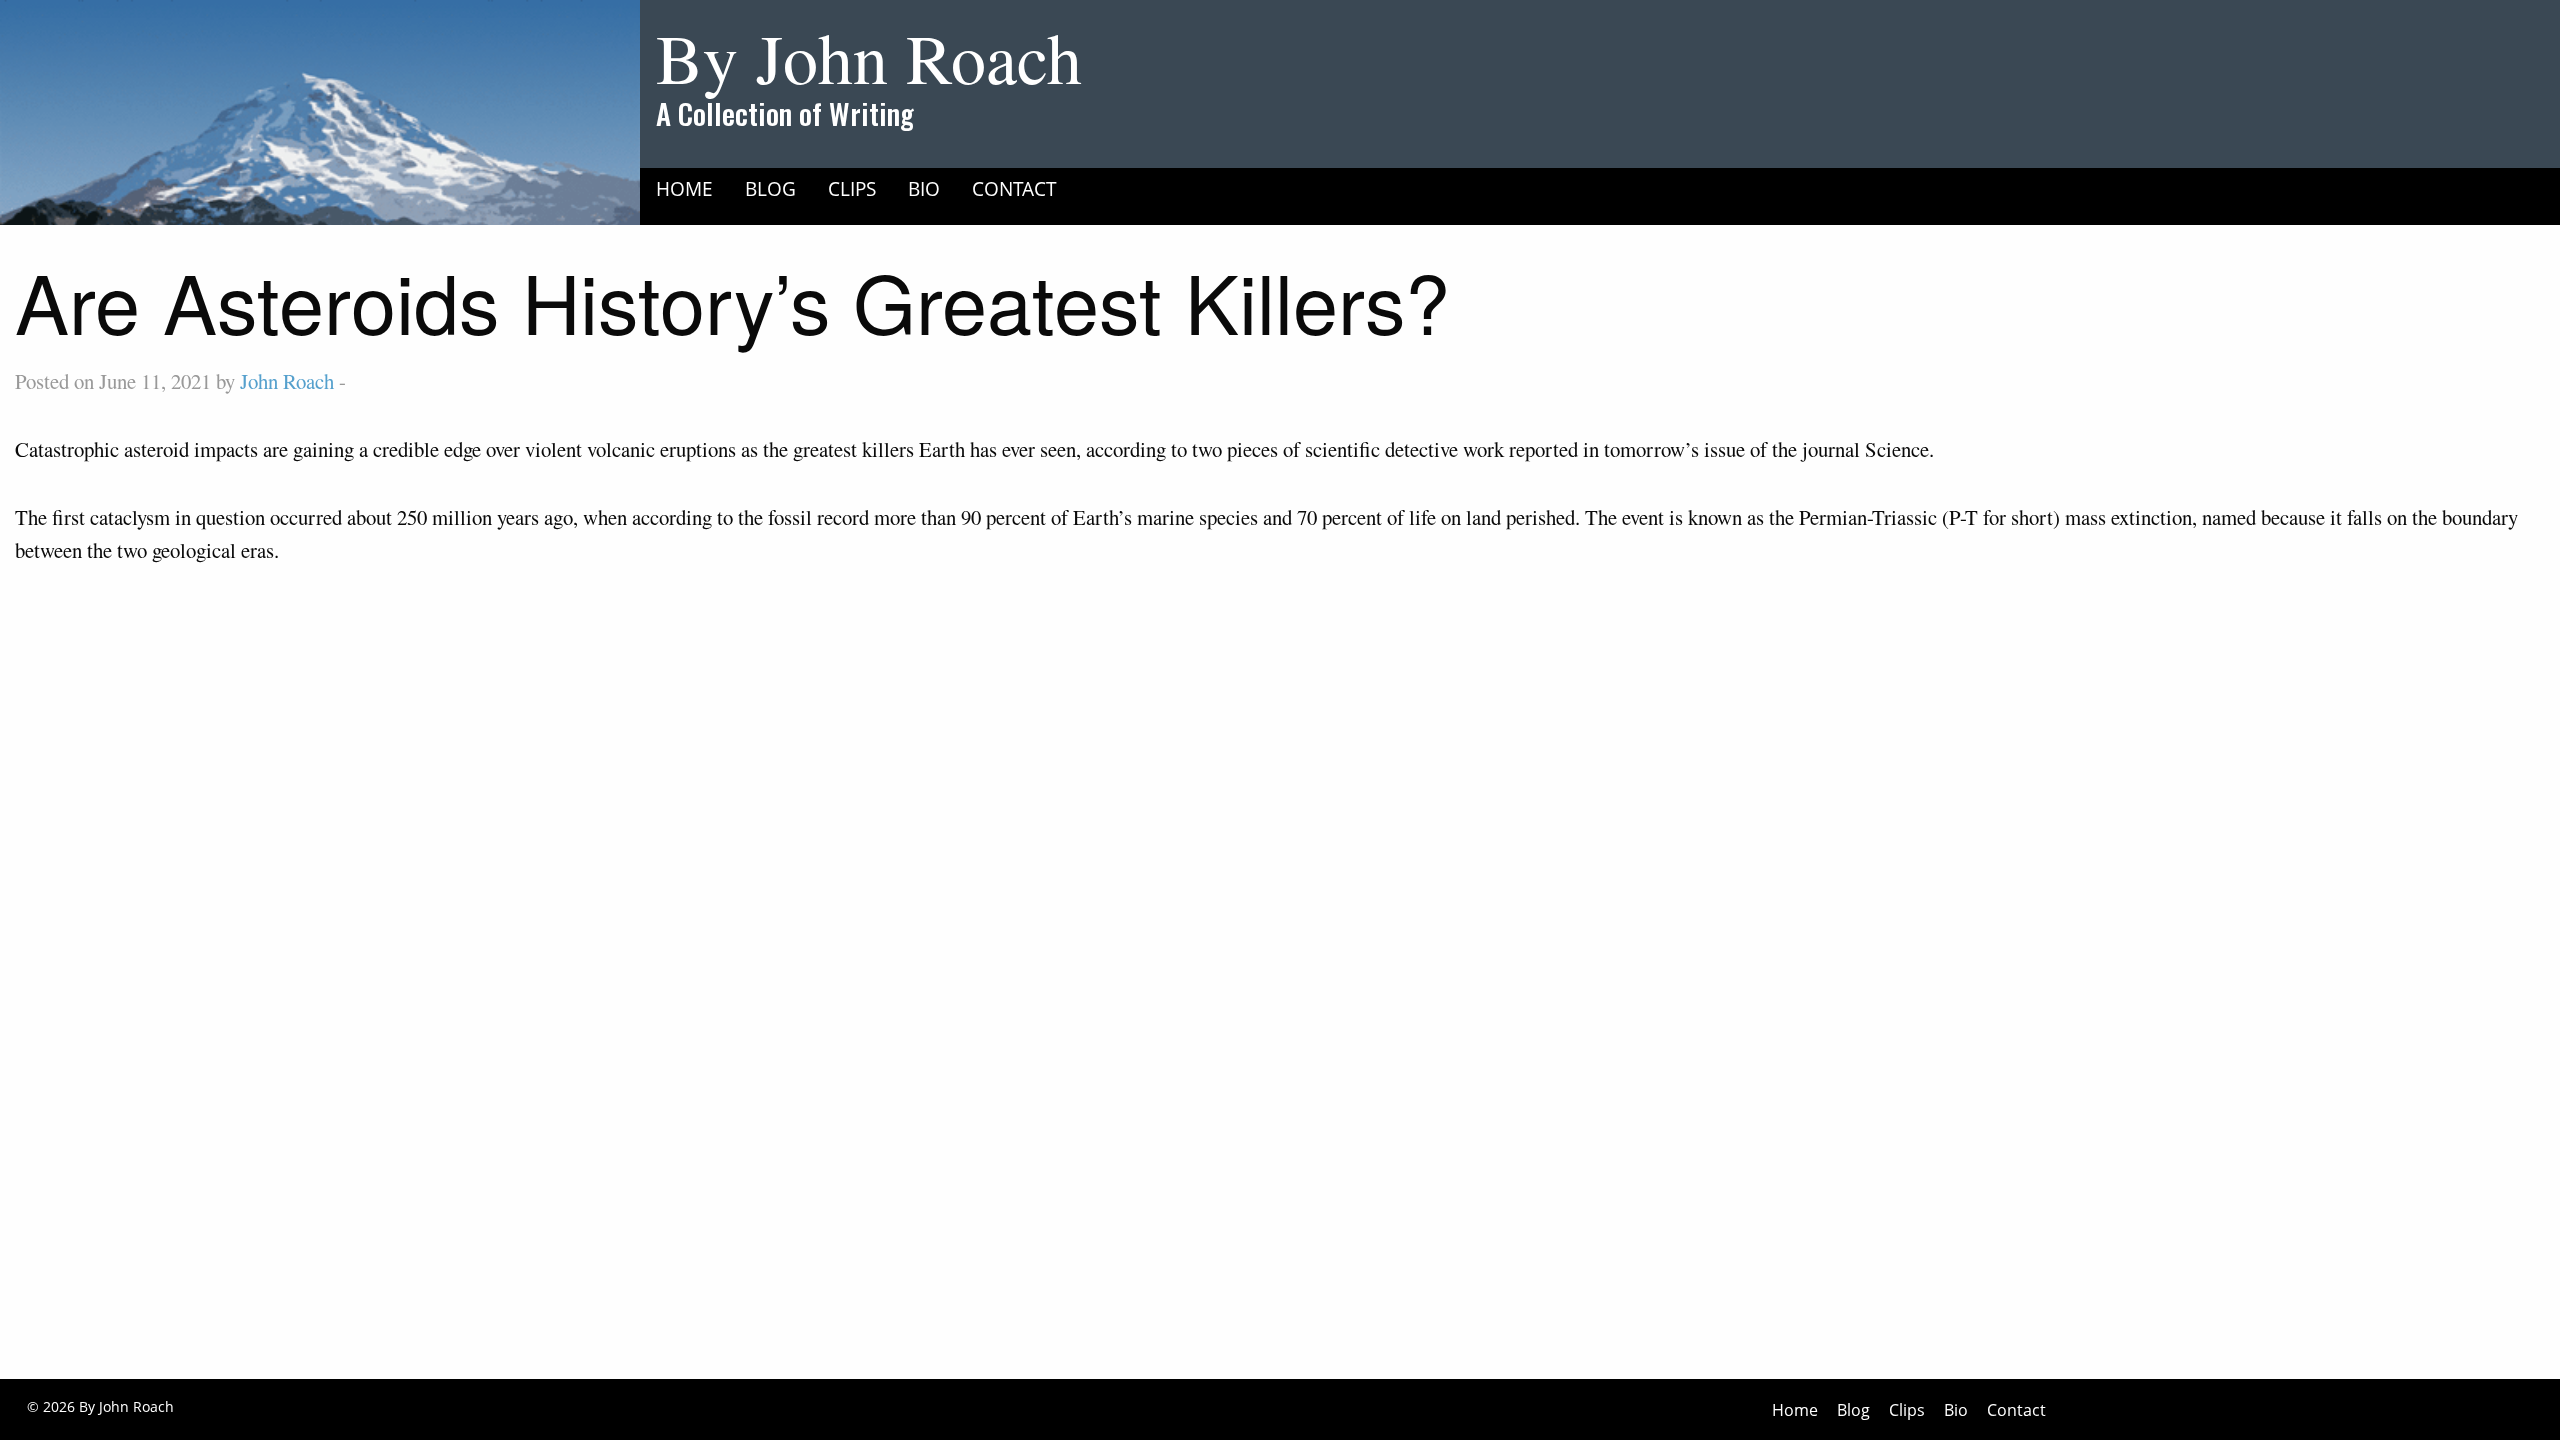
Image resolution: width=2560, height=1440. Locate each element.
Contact (1014, 188)
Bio (924, 188)
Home (684, 188)
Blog (770, 188)
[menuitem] (684, 189)
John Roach (287, 381)
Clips (852, 188)
